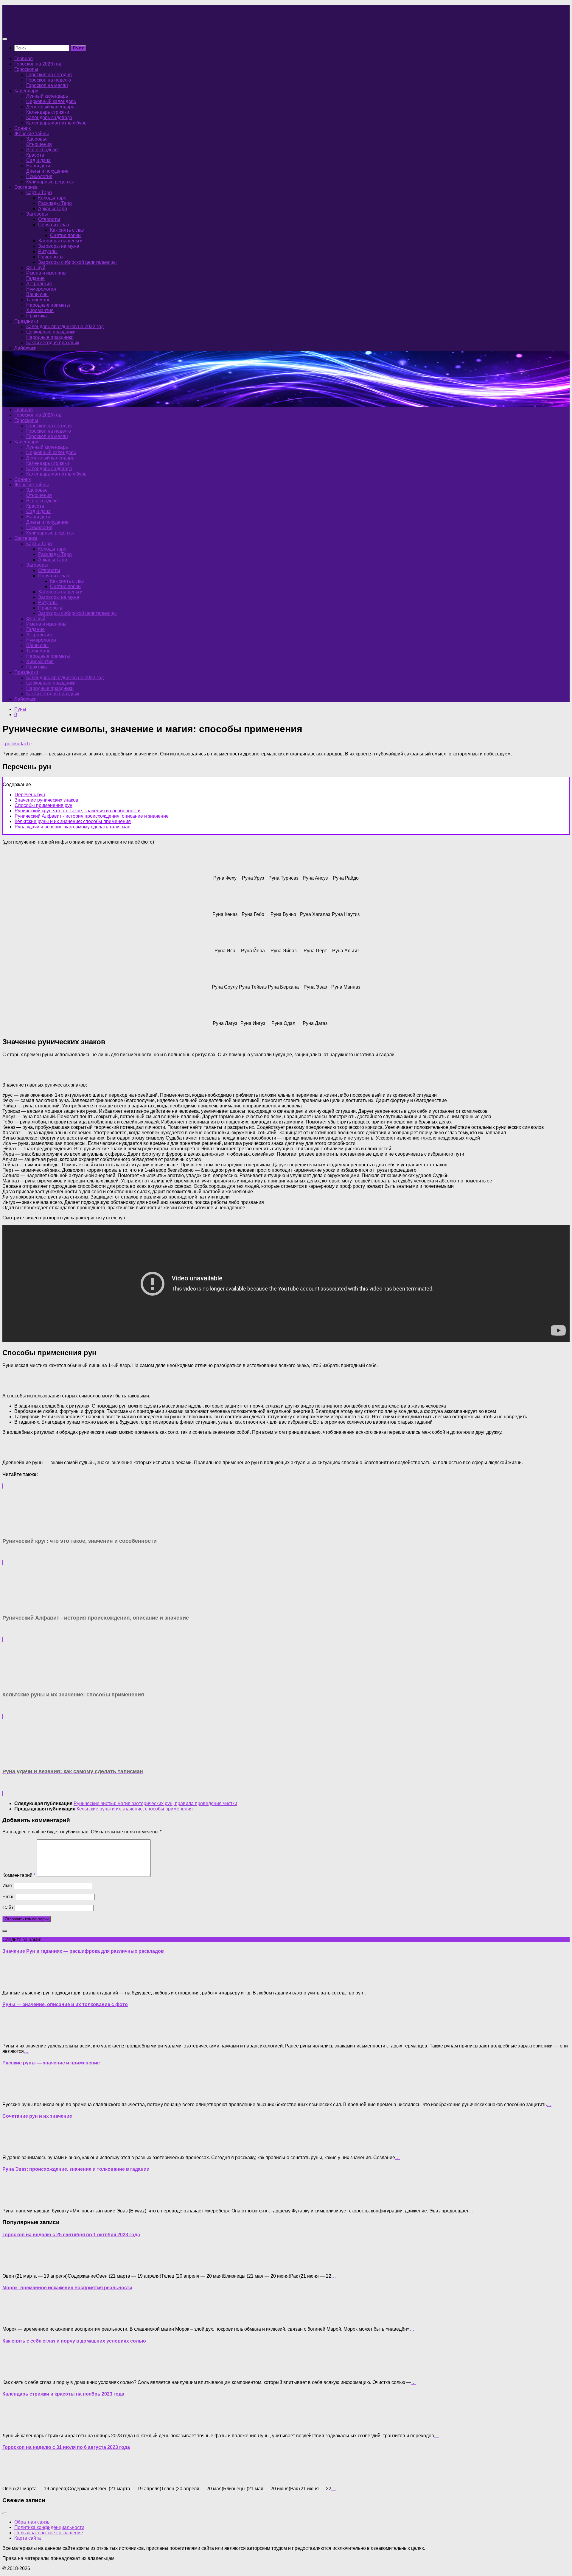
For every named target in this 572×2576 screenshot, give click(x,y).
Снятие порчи (65, 235)
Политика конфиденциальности (49, 2527)
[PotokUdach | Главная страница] (66, 27)
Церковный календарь (51, 101)
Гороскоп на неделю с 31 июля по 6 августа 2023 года (66, 2447)
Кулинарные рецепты (50, 182)
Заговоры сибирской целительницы (77, 262)
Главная (24, 59)
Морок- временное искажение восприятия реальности (67, 2288)
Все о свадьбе (42, 150)
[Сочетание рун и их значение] (14, 2147)
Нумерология (41, 289)
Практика (36, 316)
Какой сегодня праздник (53, 343)
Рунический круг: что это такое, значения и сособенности (78, 811)
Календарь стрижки (48, 112)
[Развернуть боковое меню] (5, 1931)
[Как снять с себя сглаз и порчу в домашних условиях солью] (14, 2372)
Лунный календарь (47, 96)
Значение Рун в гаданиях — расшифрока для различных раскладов (83, 1951)
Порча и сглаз (53, 225)
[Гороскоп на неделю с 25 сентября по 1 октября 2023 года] (14, 2266)
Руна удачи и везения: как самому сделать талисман (73, 827)
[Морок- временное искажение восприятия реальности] (14, 2319)
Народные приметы (48, 305)
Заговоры (37, 214)
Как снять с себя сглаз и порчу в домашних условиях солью (74, 2341)
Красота (35, 155)
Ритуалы (48, 251)
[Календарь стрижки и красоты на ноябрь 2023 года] (14, 2425)
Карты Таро (39, 193)
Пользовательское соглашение (49, 2533)
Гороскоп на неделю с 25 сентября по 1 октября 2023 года (71, 2235)
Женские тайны (32, 134)
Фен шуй (36, 268)
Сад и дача (38, 160)
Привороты (51, 257)
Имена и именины (46, 273)
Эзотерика (26, 187)
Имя (7, 1886)
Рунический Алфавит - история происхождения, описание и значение (92, 816)
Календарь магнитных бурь (56, 123)
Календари (26, 91)
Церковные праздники (51, 332)
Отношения (39, 144)
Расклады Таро (55, 203)
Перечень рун (30, 795)
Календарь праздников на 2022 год (65, 327)
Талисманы (39, 300)
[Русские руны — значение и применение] (14, 2094)
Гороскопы (26, 69)
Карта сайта (28, 2538)
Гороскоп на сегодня (49, 75)
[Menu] (5, 39)
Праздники (26, 321)
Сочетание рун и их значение (37, 2116)
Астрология (39, 284)
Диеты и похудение (47, 171)
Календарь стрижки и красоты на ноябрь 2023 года (63, 2394)
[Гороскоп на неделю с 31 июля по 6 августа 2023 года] (14, 2478)
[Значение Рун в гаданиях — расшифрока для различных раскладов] (14, 1983)
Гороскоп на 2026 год (38, 64)
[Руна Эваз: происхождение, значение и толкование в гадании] (14, 2201)
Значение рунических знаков (46, 800)
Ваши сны (37, 294)
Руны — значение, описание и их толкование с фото (65, 2004)
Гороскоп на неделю (49, 80)
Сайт (8, 1908)
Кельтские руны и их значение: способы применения (73, 821)
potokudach (17, 744)
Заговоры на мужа (59, 246)
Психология (39, 176)
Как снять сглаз (67, 230)
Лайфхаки (25, 348)
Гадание (35, 278)
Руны (20, 709)
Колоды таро (52, 198)
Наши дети (38, 166)
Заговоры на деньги (60, 241)
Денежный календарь (50, 107)
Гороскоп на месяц (47, 85)
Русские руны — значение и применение (51, 2063)
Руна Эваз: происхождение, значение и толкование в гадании (76, 2169)
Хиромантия (40, 310)
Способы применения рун (43, 805)
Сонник (22, 128)
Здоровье (37, 139)
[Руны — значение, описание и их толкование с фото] (14, 2036)
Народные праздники (50, 337)
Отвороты (49, 219)
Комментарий (19, 1875)
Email (8, 1897)
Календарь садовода (49, 117)
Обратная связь (32, 2522)
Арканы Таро (53, 209)
